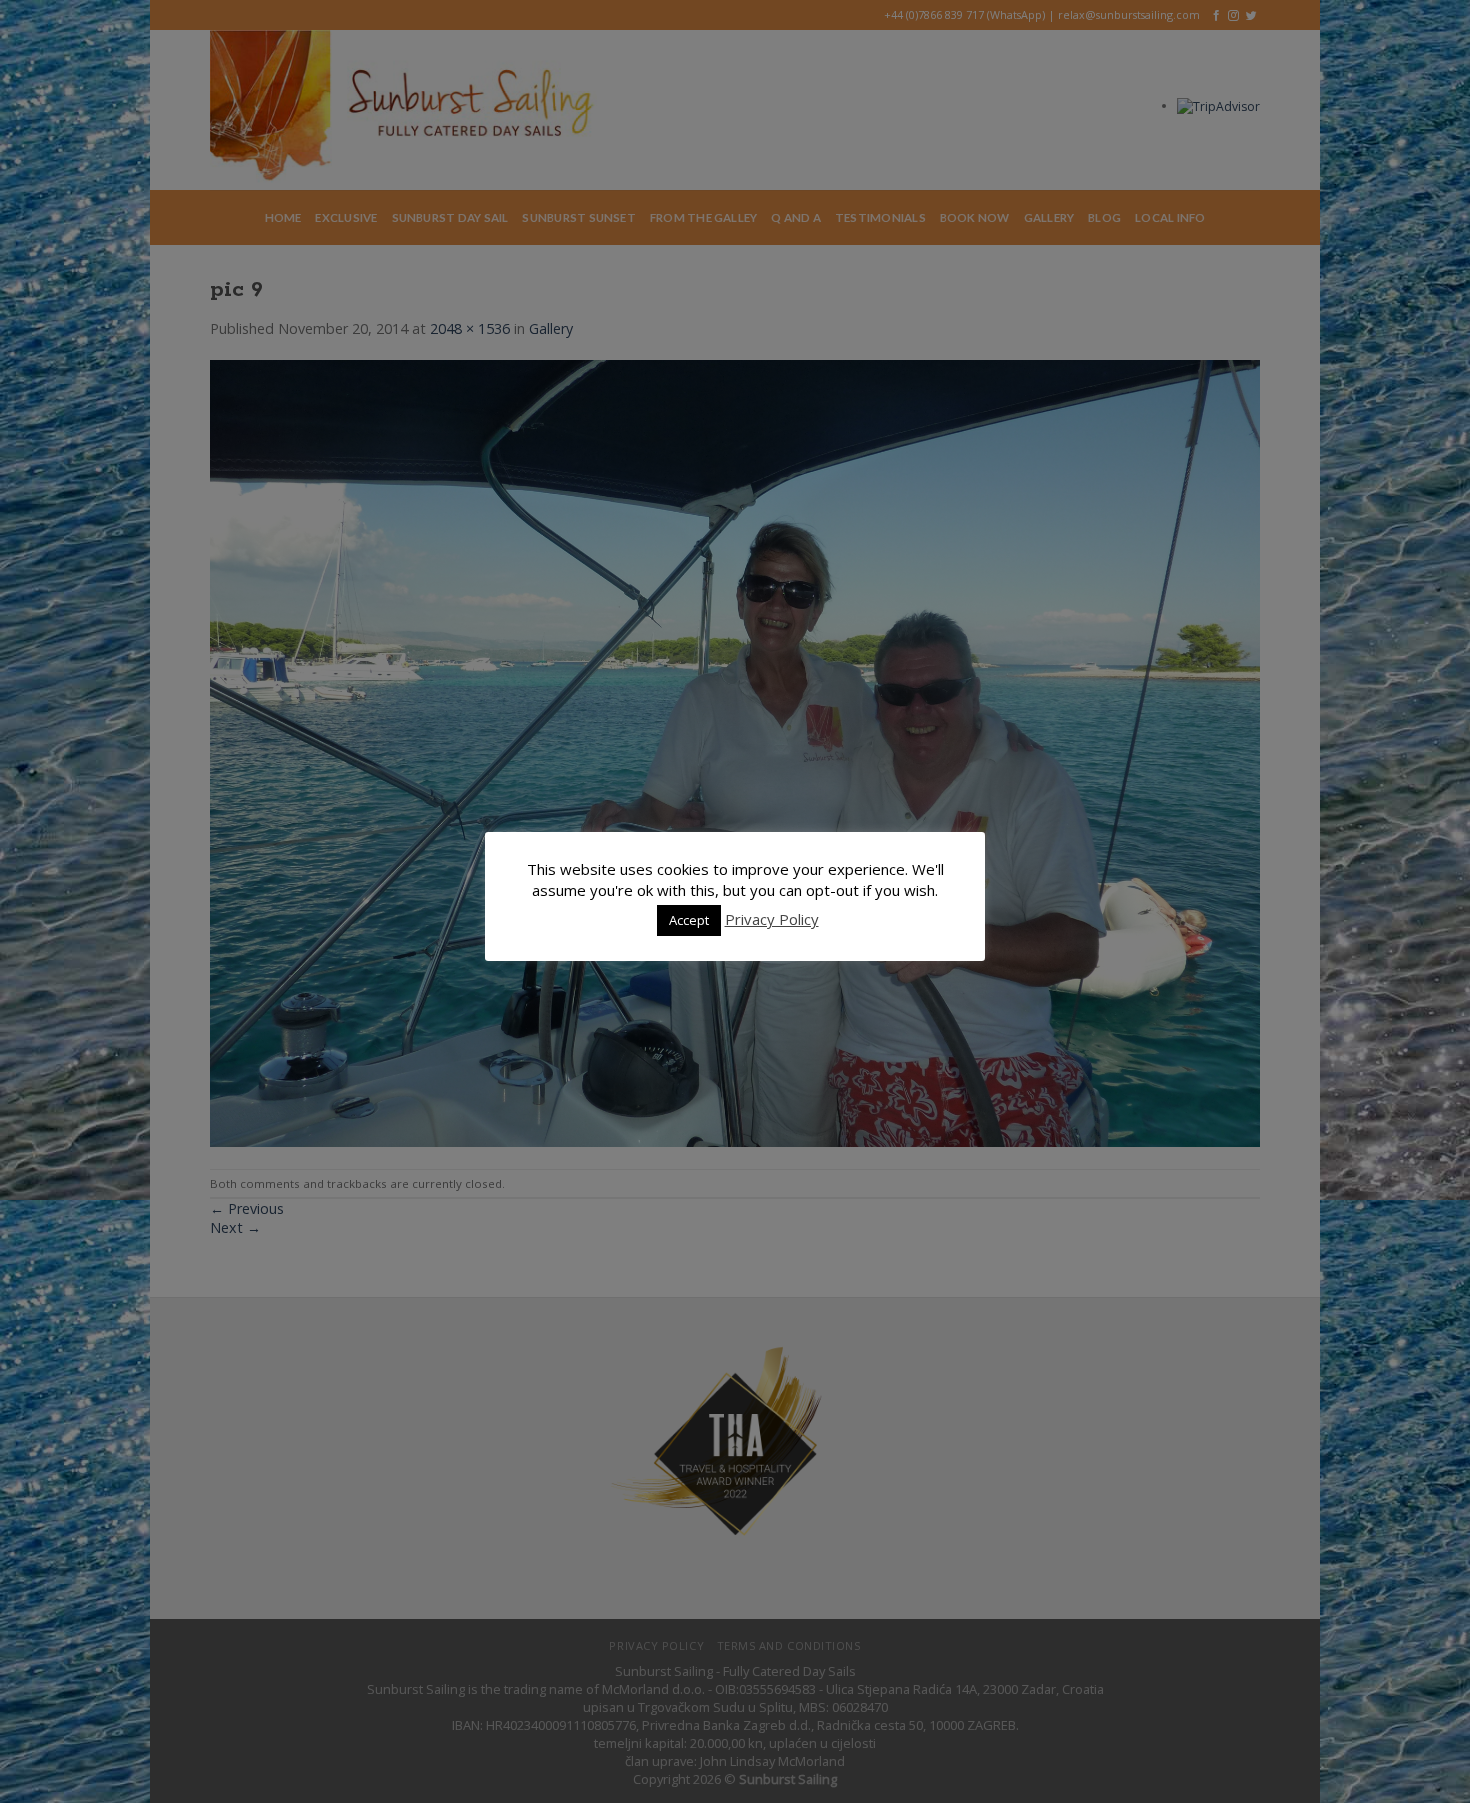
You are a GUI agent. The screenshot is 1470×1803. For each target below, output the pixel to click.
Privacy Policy (772, 919)
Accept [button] (689, 920)
